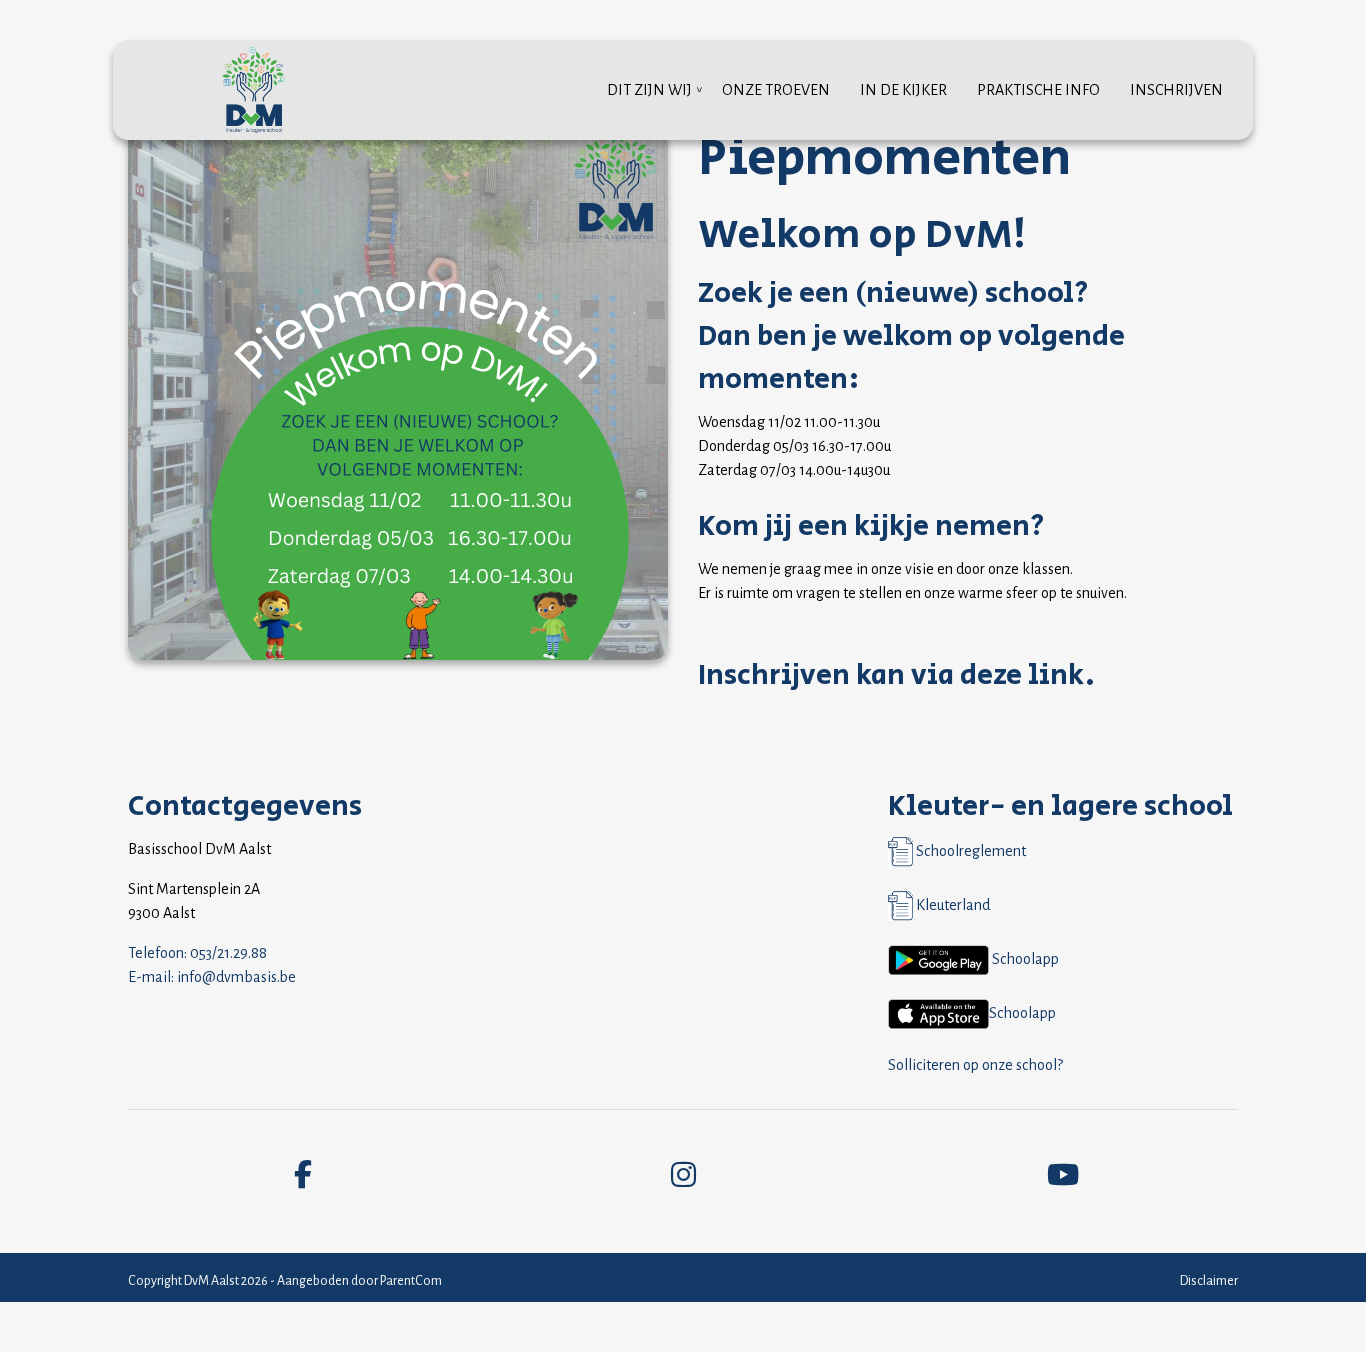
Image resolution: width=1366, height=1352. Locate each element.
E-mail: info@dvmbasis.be (212, 977)
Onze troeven (776, 90)
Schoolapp (1024, 959)
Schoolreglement (969, 851)
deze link (1022, 675)
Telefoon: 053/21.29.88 (197, 953)
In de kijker (903, 90)
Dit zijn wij (649, 90)
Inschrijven (1176, 90)
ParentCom (411, 1281)
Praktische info (1038, 90)
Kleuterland (951, 905)
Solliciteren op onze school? (975, 1065)
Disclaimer (1209, 1281)
